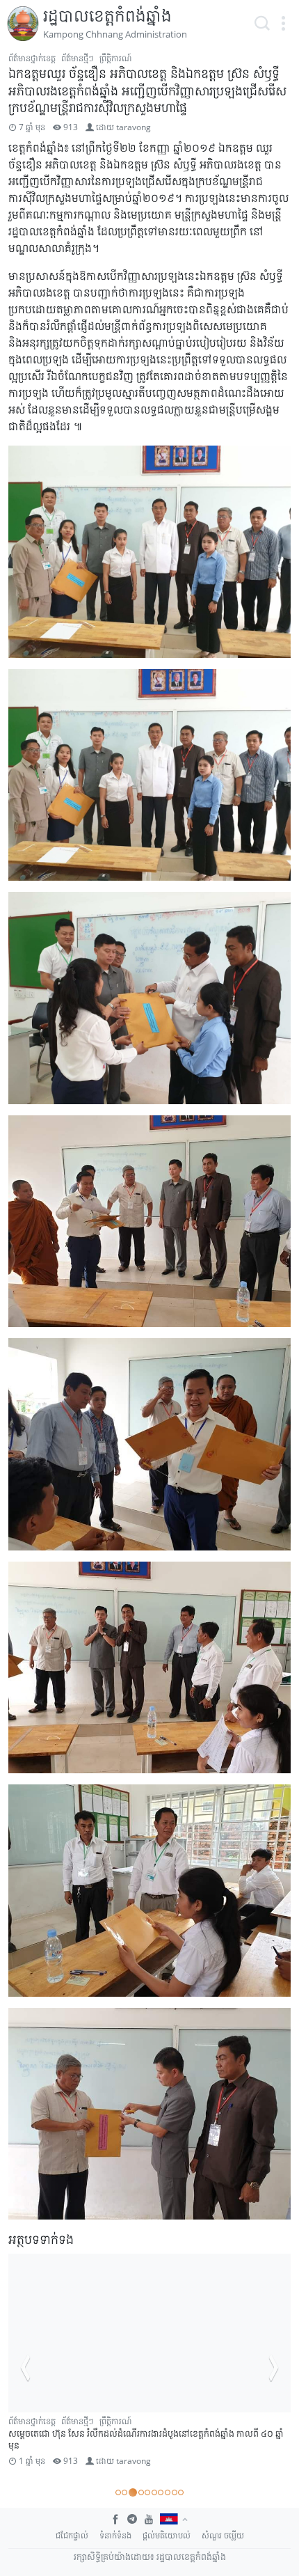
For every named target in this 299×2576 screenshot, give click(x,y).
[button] (283, 24)
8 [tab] (168, 2492)
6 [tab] (154, 2492)
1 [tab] (118, 2492)
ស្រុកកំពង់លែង (64, 2434)
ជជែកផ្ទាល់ (72, 2535)
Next (274, 2368)
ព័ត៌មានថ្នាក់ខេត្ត (32, 58)
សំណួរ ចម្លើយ (223, 2535)
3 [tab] (131, 2492)
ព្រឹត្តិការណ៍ (115, 58)
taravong (134, 127)
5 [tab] (147, 2492)
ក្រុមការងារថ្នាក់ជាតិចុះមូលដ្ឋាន (87, 2421)
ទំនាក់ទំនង (115, 2535)
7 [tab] (161, 2492)
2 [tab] (124, 2492)
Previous (25, 2368)
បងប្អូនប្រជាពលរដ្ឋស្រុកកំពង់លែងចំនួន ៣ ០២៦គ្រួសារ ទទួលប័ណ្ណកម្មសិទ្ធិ (163, 2446)
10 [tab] (181, 2492)
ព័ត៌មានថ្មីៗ (78, 58)
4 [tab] (140, 2492)
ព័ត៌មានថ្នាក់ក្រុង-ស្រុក (170, 2421)
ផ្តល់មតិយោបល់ (167, 2535)
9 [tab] (175, 2492)
